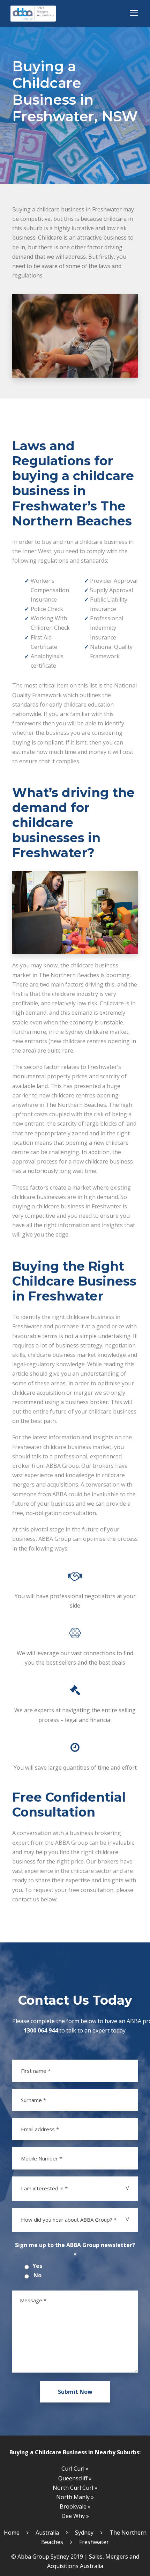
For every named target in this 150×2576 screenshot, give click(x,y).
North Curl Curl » (75, 2488)
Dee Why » (75, 2516)
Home (12, 2533)
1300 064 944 (41, 2030)
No (37, 2275)
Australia (47, 2533)
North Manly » (75, 2497)
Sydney (84, 2533)
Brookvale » (75, 2506)
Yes (37, 2266)
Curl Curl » (75, 2469)
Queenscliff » (75, 2478)
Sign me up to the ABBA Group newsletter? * (75, 2250)
